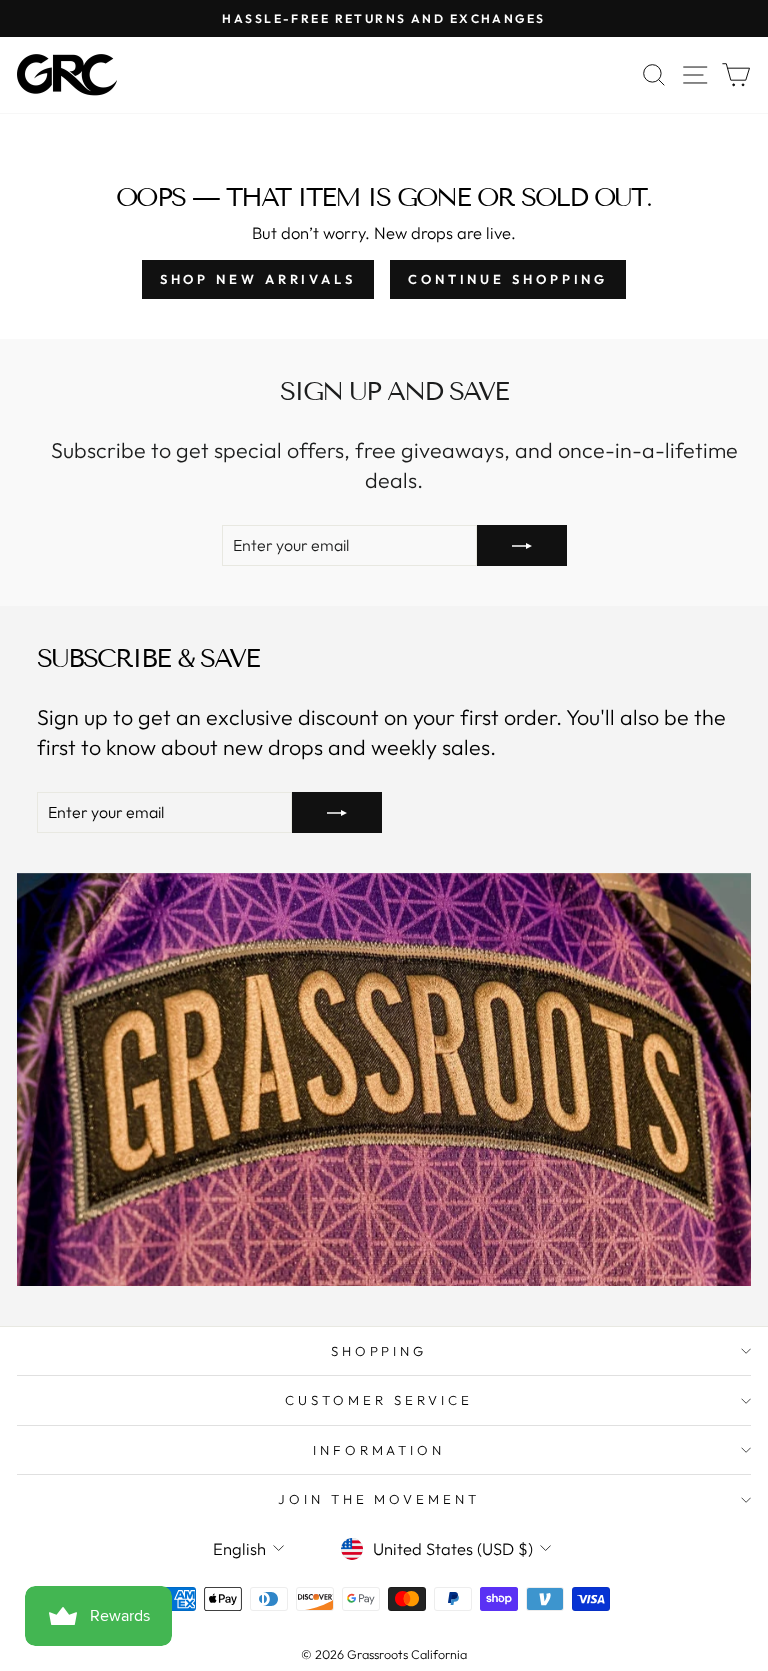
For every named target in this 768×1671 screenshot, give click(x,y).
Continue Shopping (508, 279)
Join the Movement (379, 1499)
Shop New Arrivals (258, 279)
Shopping (379, 1351)
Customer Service (379, 1400)
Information (379, 1450)
